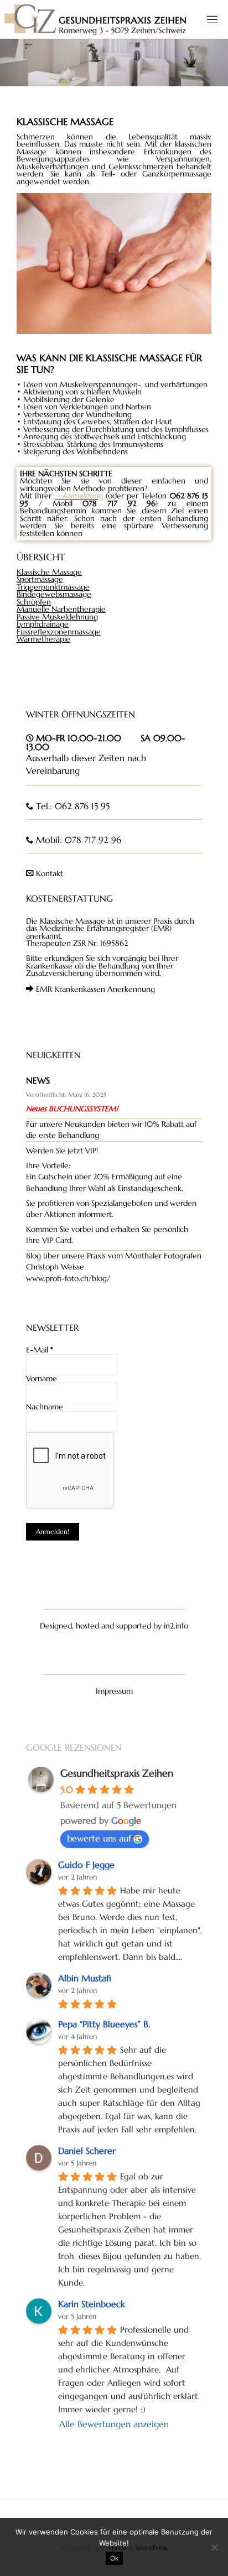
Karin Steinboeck (92, 2304)
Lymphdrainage (43, 624)
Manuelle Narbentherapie (61, 609)
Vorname (42, 1379)
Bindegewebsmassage (54, 594)
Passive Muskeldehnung (57, 617)
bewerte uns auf (99, 1838)
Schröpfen (34, 602)
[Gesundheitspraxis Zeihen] (96, 19)
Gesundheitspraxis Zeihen (117, 1773)
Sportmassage (40, 579)
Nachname (45, 1407)
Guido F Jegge (86, 1865)
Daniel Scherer (87, 2151)
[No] (214, 2547)
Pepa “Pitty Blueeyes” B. (104, 2024)
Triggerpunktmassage (53, 587)
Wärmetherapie (43, 639)
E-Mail (40, 1350)
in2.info (176, 1626)
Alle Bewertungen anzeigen (114, 2424)
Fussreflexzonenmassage (59, 632)
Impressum (114, 1691)
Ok (114, 2558)
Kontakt (50, 874)
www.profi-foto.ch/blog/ (68, 1279)
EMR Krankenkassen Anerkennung (95, 989)
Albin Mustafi (85, 1978)
